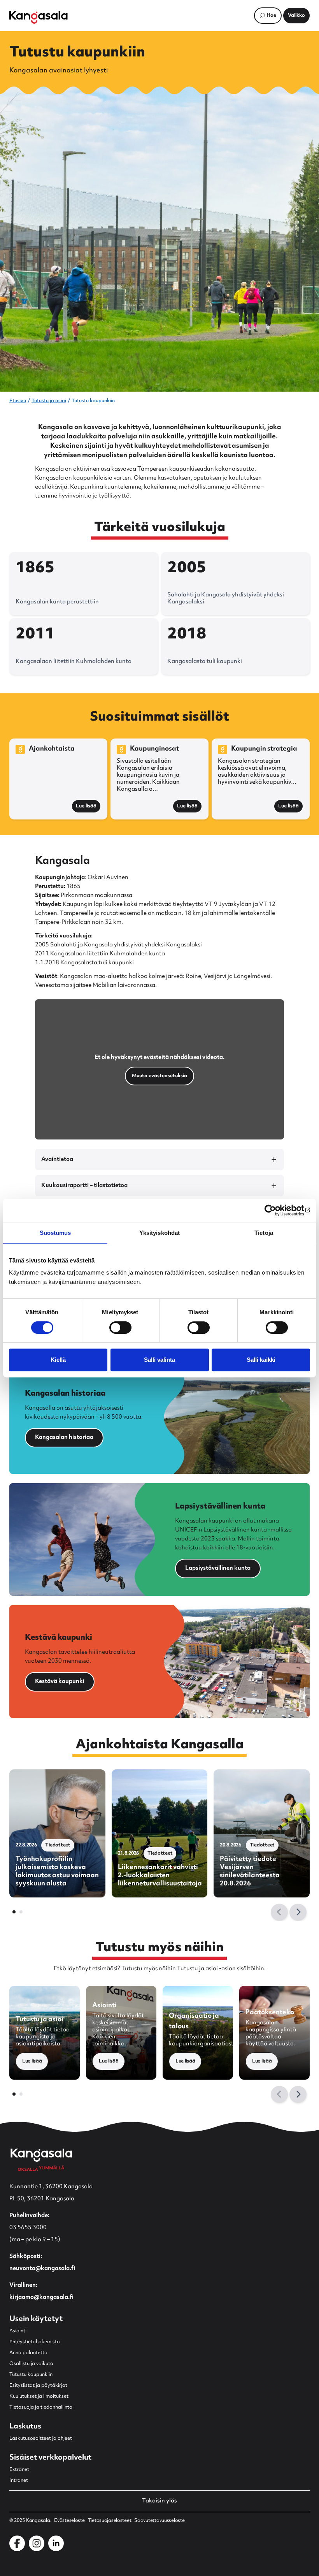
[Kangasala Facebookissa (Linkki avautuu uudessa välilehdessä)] (17, 2543)
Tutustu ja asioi (49, 401)
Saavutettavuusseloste (159, 2521)
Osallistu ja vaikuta (31, 2364)
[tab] (14, 1912)
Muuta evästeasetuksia (159, 1076)
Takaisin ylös (159, 2501)
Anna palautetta (28, 2353)
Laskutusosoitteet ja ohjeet (41, 2439)
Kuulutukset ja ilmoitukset (39, 2397)
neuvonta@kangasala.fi (42, 2269)
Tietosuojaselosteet (110, 2521)
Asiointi (18, 2331)
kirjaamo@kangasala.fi (41, 2297)
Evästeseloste (69, 2521)
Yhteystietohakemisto (35, 2342)
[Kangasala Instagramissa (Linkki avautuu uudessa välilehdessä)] (37, 2543)
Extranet (19, 2470)
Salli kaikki (261, 1360)
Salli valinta (159, 1360)
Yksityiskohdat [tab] (159, 1233)
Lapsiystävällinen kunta (218, 1568)
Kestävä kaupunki (60, 1682)
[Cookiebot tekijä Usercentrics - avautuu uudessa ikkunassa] (276, 1210)
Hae (271, 16)
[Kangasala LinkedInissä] (56, 2543)
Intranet (19, 2481)
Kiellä (58, 1360)
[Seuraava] (298, 1912)
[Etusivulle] (39, 18)
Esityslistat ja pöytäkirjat (38, 2386)
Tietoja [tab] (264, 1233)
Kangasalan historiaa (64, 1437)
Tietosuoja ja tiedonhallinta (41, 2407)
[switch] (120, 1328)
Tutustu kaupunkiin (31, 2375)
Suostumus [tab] (55, 1233)
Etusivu (18, 401)
